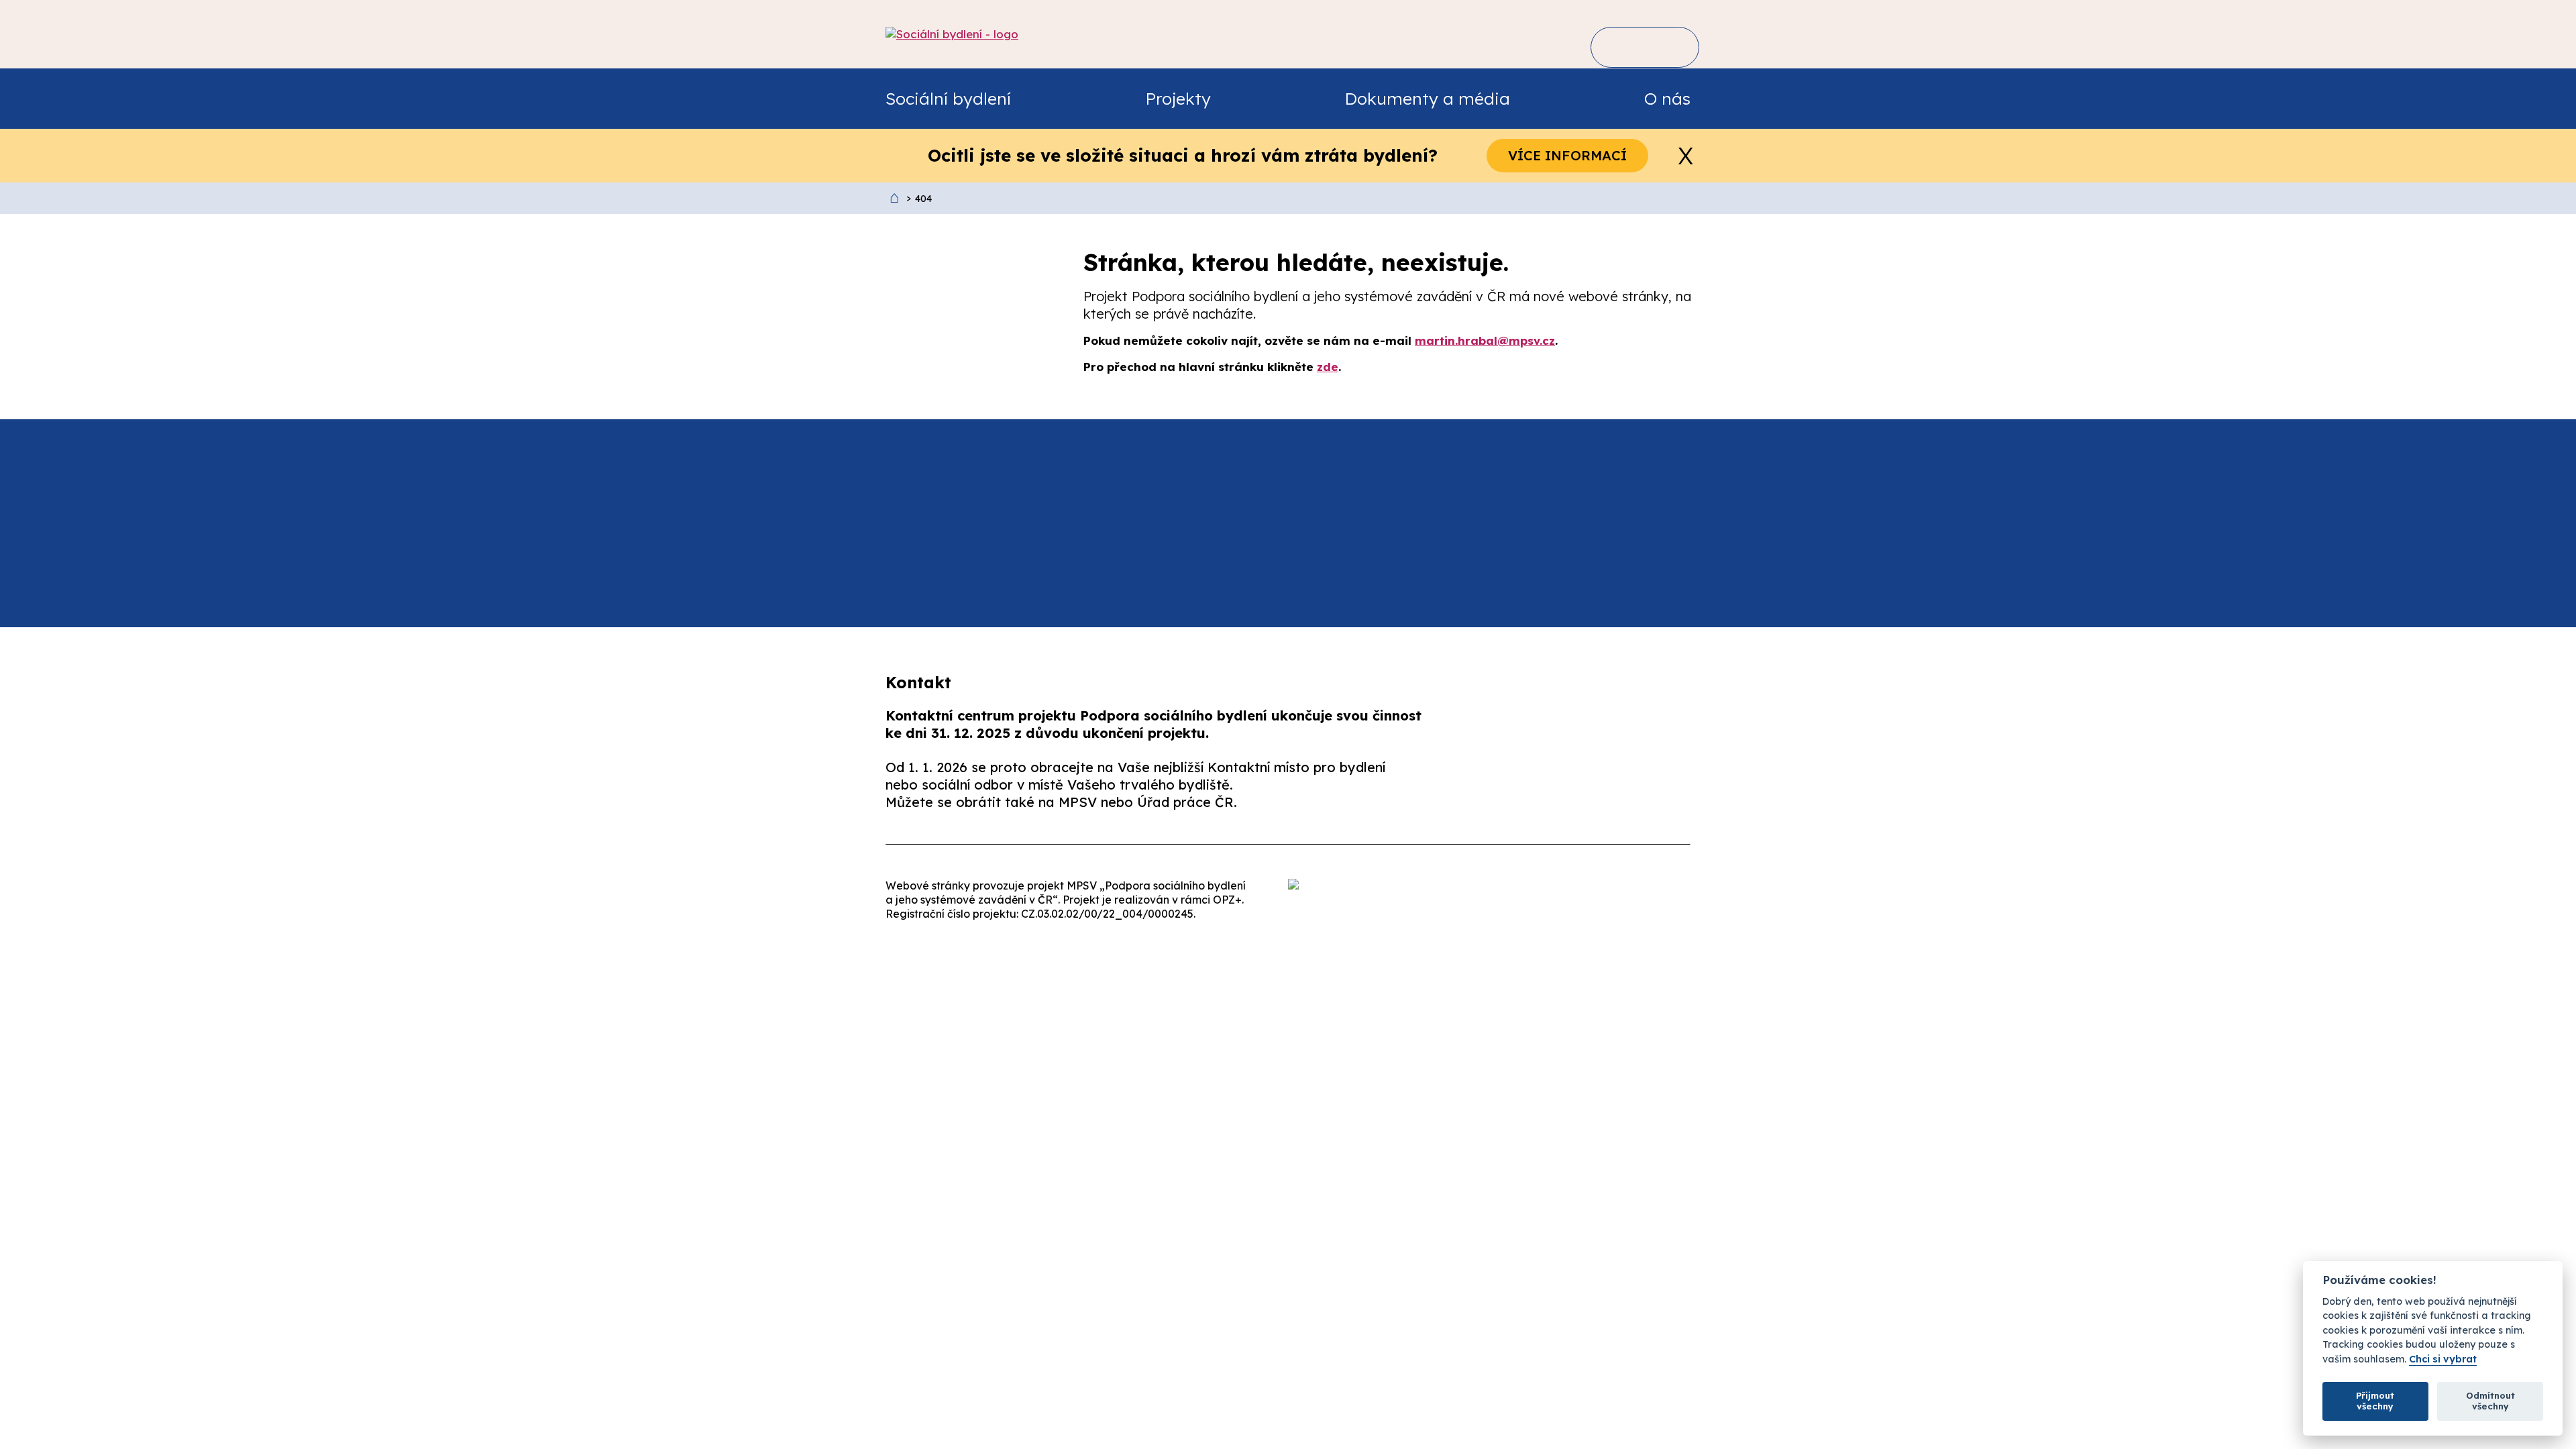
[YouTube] (1704, 788)
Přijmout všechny (2375, 1401)
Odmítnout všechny (2490, 1401)
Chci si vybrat (2443, 1359)
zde (1328, 367)
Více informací (1567, 155)
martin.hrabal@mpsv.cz (1485, 340)
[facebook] (1535, 788)
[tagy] (1665, 47)
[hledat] (1621, 47)
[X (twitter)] (1619, 788)
